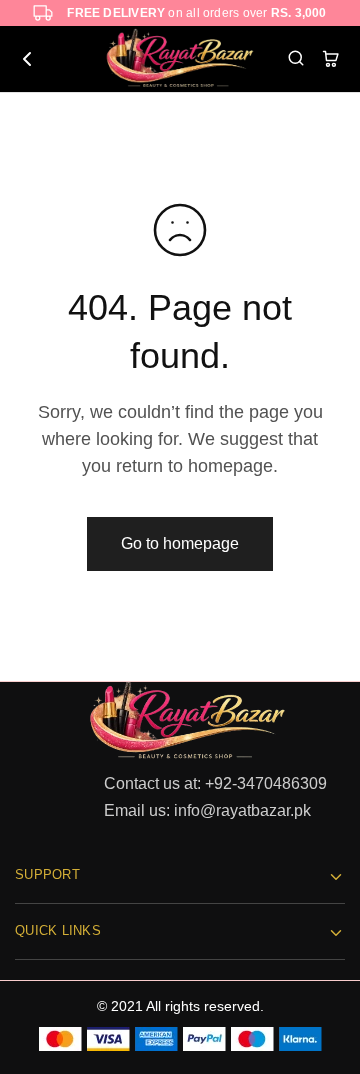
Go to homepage (180, 543)
